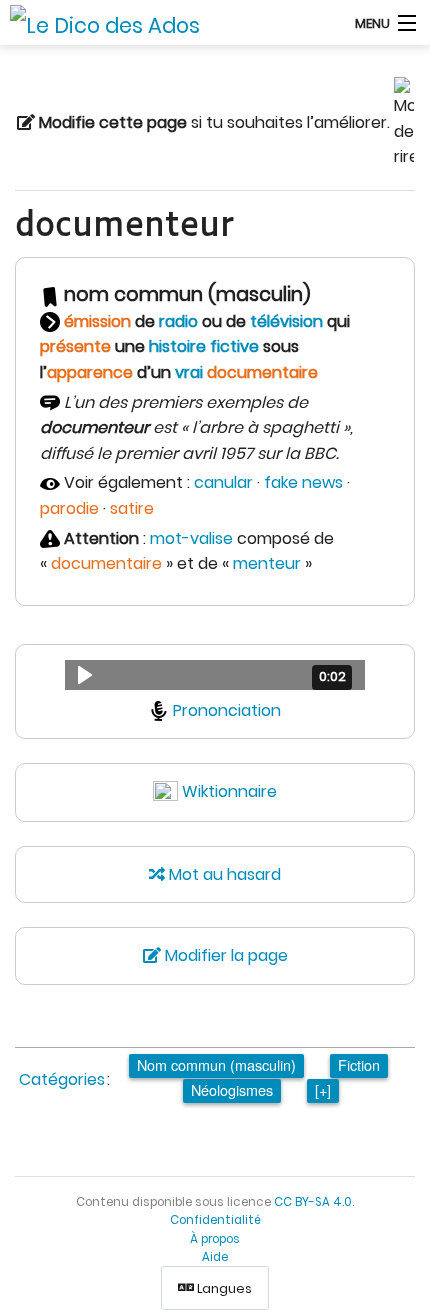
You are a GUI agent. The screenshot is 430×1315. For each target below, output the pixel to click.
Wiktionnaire (229, 791)
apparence (90, 372)
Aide (215, 1257)
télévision (286, 321)
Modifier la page (224, 955)
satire (132, 508)
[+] (323, 1089)
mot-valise (191, 538)
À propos (215, 1239)
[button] (215, 675)
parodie (69, 508)
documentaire (262, 372)
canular (223, 482)
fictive (234, 346)
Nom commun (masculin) (216, 1064)
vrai (189, 372)
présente (75, 346)
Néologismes (232, 1089)
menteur (267, 563)
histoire (177, 346)
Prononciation (227, 710)
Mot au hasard (223, 874)
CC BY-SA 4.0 (313, 1202)
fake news (303, 482)
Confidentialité (215, 1220)
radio (178, 321)
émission (97, 321)
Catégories (62, 1079)
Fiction (359, 1064)
